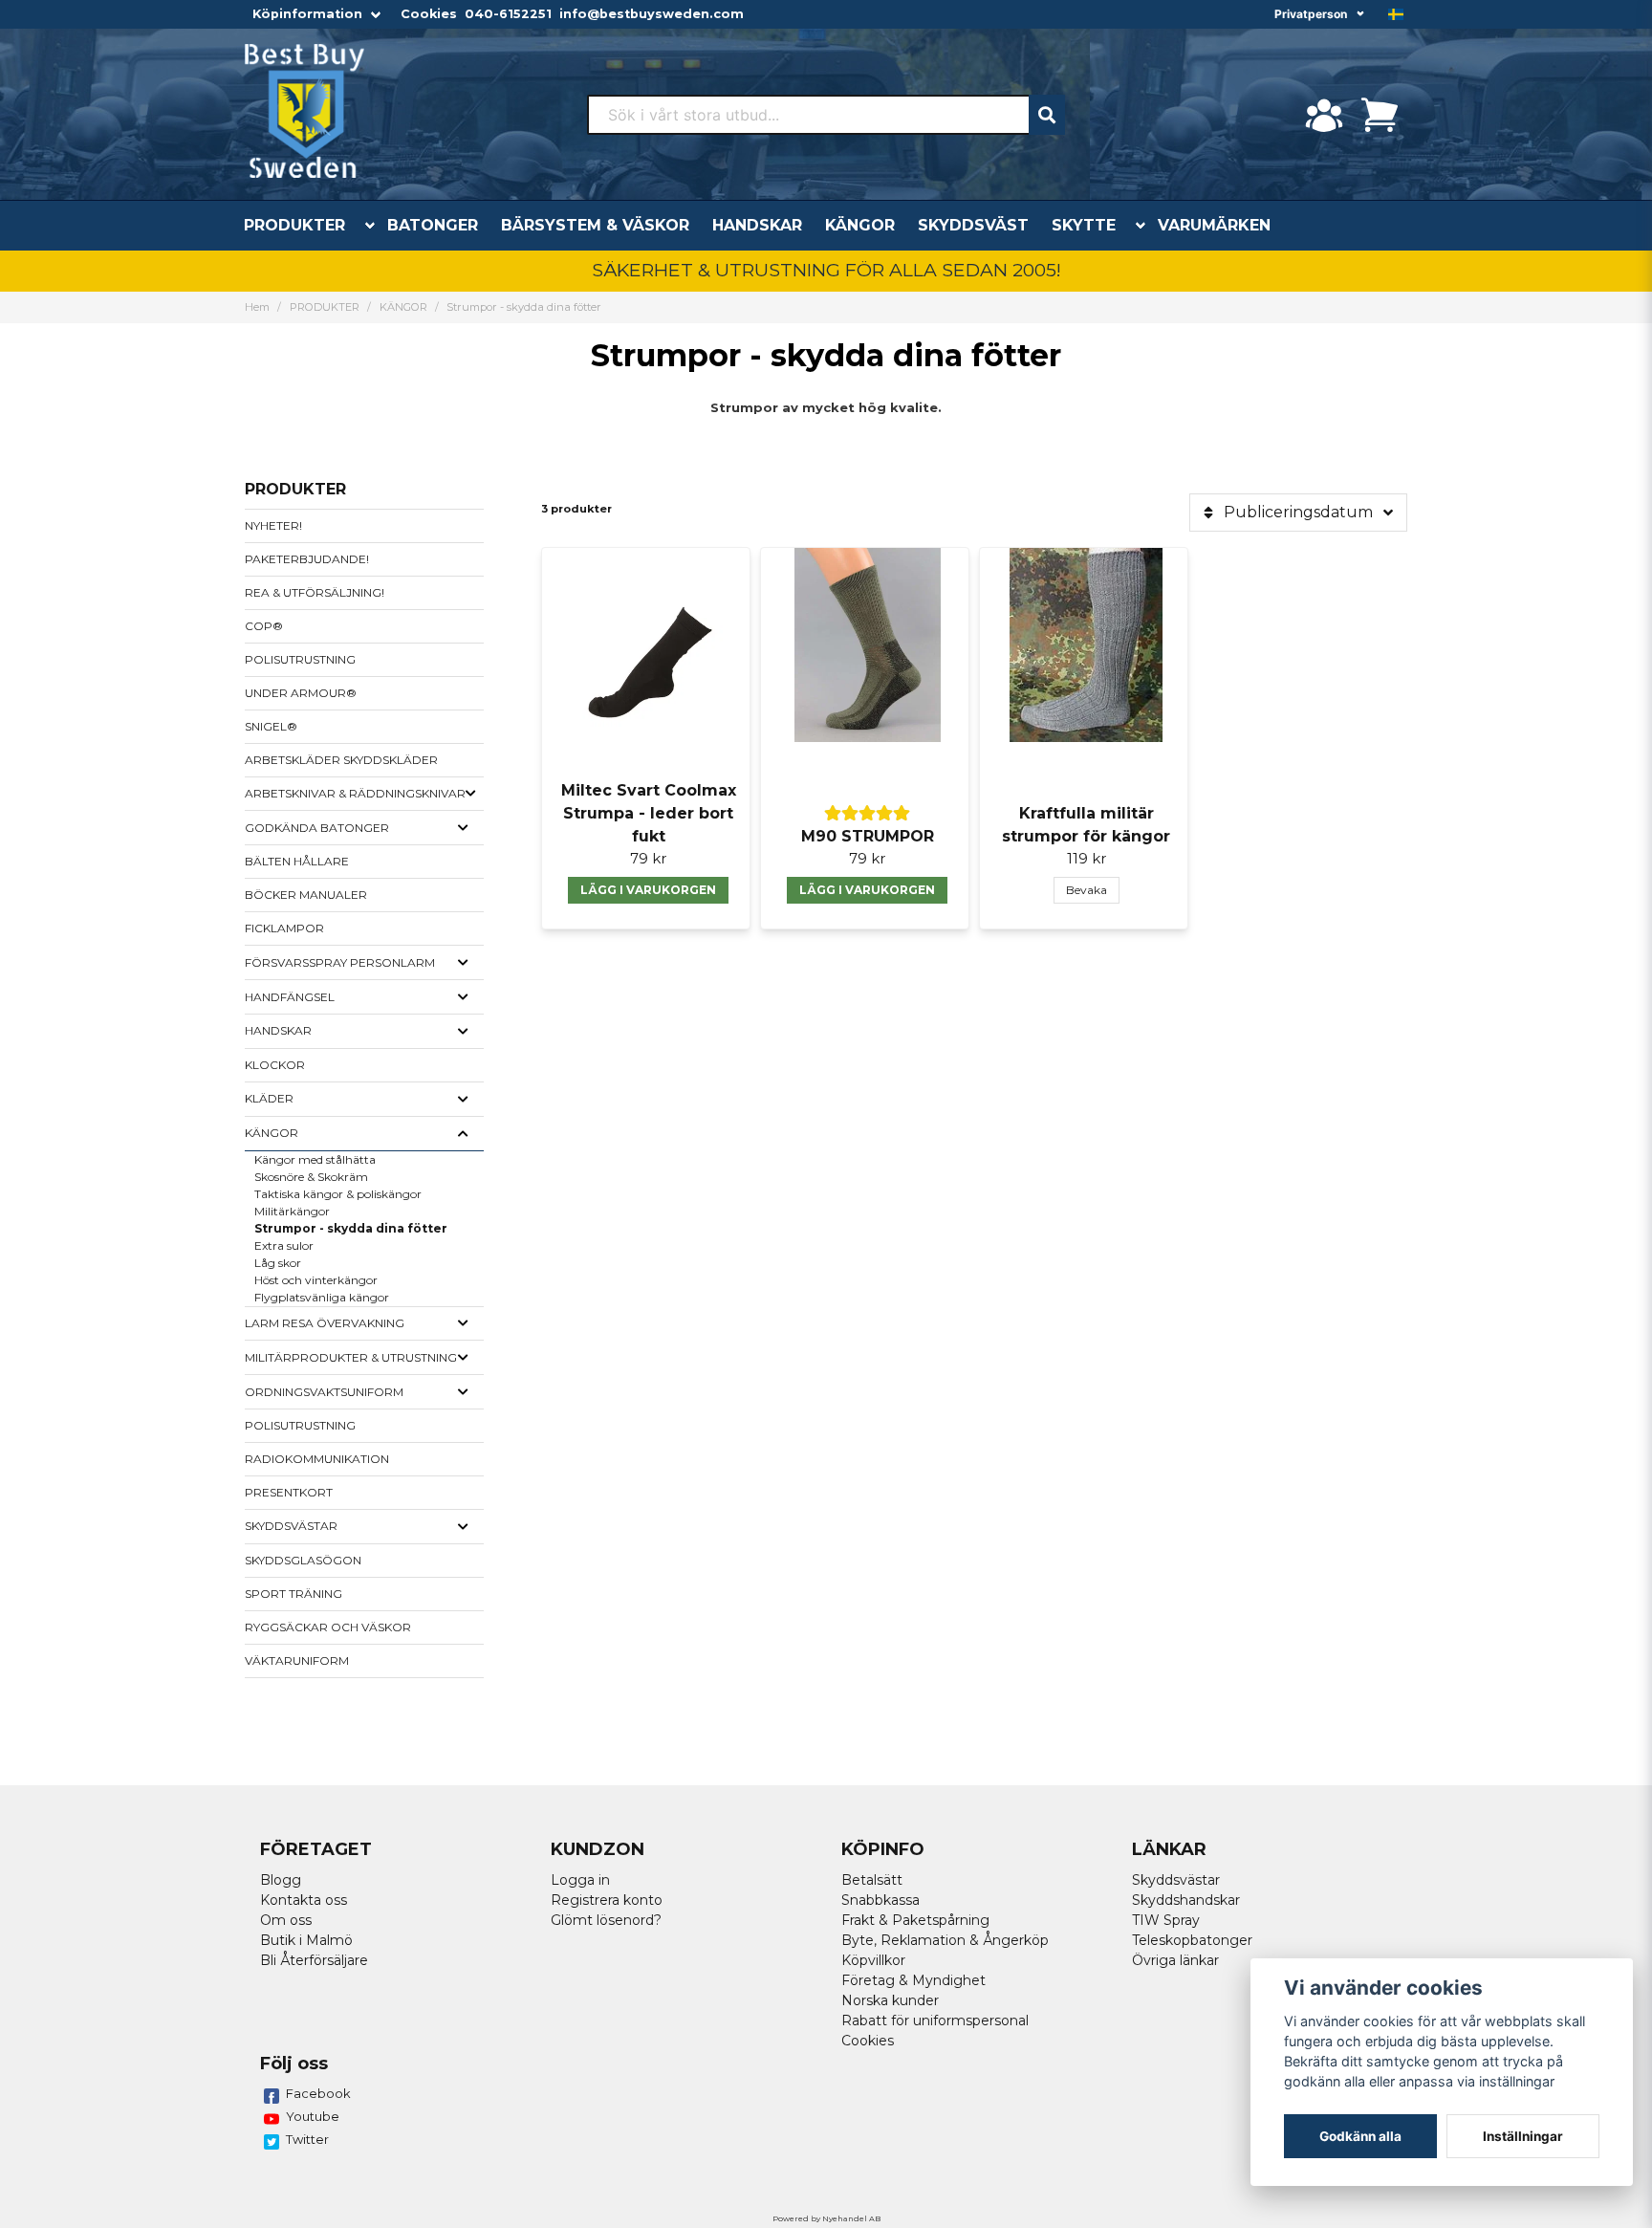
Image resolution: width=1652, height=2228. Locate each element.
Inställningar (1523, 2136)
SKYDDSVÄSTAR (291, 1526)
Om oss (286, 1920)
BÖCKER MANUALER (306, 895)
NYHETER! (273, 525)
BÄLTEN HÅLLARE (297, 861)
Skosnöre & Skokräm (311, 1177)
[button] (1396, 14)
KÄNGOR (860, 225)
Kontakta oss (304, 1900)
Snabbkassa (880, 1900)
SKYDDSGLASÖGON (303, 1560)
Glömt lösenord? (606, 1920)
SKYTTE (1084, 225)
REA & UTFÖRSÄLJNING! (315, 592)
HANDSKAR (757, 225)
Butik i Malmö (306, 1940)
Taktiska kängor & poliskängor (338, 1194)
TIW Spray (1166, 1920)
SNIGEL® (271, 726)
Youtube (313, 2116)
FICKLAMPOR (284, 928)
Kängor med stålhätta (315, 1159)
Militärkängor (292, 1211)
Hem (257, 307)
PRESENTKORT (289, 1492)
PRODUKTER (294, 225)
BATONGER (433, 225)
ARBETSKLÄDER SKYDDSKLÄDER (341, 760)
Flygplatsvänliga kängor (322, 1297)
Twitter (307, 2139)
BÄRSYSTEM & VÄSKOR (595, 225)
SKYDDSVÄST (973, 225)
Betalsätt (872, 1880)
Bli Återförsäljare (314, 1960)
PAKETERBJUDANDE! (307, 559)
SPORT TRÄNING (293, 1594)
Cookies (429, 14)
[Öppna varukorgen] (1380, 115)
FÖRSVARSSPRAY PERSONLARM (340, 962)
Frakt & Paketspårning (915, 1920)
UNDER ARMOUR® (301, 693)
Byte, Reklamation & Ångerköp (945, 1940)
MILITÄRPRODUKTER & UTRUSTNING (351, 1357)
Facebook (318, 2093)
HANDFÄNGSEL (290, 997)
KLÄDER (269, 1098)
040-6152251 (508, 14)
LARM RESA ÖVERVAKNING (325, 1323)
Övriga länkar (1175, 1960)
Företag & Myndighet (913, 1980)
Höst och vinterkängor (316, 1280)
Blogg (281, 1880)
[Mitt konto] (1324, 115)
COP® (264, 626)
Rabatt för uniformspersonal (935, 2020)
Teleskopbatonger (1192, 1940)
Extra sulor (284, 1245)
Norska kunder (890, 2000)
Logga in (580, 1880)
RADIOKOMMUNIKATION (317, 1459)
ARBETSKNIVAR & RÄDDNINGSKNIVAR (355, 793)
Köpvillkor (873, 1960)
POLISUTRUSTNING (300, 659)
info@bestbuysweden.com (652, 14)
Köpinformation (307, 14)
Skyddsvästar (1176, 1880)
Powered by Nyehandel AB (826, 2218)
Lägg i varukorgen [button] (648, 890)
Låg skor (278, 1263)
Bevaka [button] (1087, 890)
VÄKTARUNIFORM (297, 1660)
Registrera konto (607, 1900)
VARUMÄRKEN (1214, 225)
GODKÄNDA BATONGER (317, 828)
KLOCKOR (275, 1065)
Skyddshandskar (1186, 1900)
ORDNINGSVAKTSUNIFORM (324, 1392)
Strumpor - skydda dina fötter (351, 1228)
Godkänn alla (1360, 2136)
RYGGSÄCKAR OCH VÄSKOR (328, 1627)
